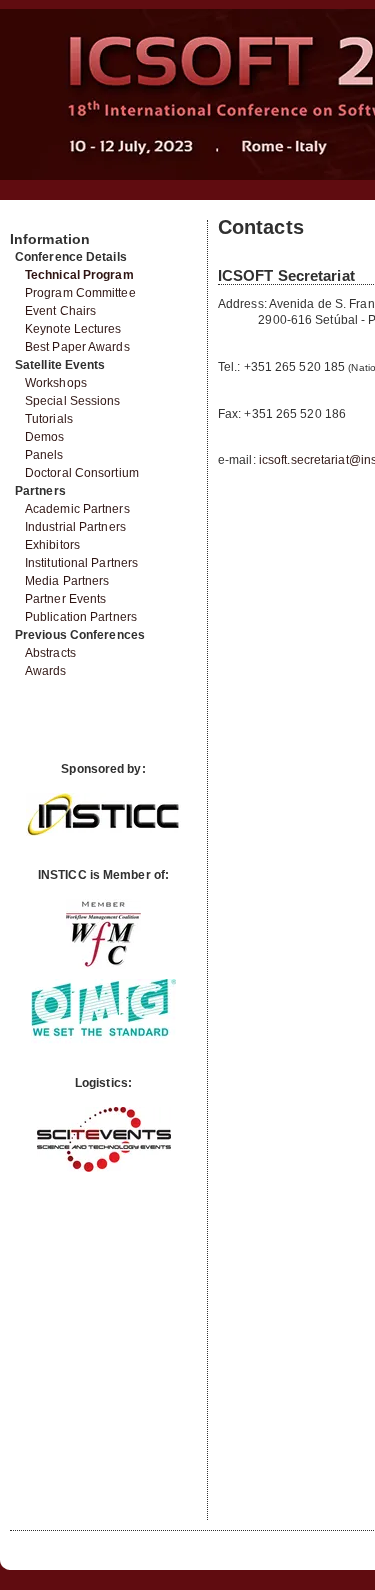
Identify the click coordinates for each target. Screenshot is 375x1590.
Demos (45, 437)
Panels (44, 455)
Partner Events (65, 599)
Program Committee (80, 293)
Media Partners (67, 581)
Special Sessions (73, 401)
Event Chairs (60, 311)
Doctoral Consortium (82, 473)
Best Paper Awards (77, 347)
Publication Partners (81, 617)
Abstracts (50, 653)
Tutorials (49, 419)
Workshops (56, 383)
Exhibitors (52, 545)
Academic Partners (77, 509)
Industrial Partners (75, 527)
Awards (46, 671)
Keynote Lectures (73, 329)
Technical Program (79, 275)
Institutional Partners (81, 563)
